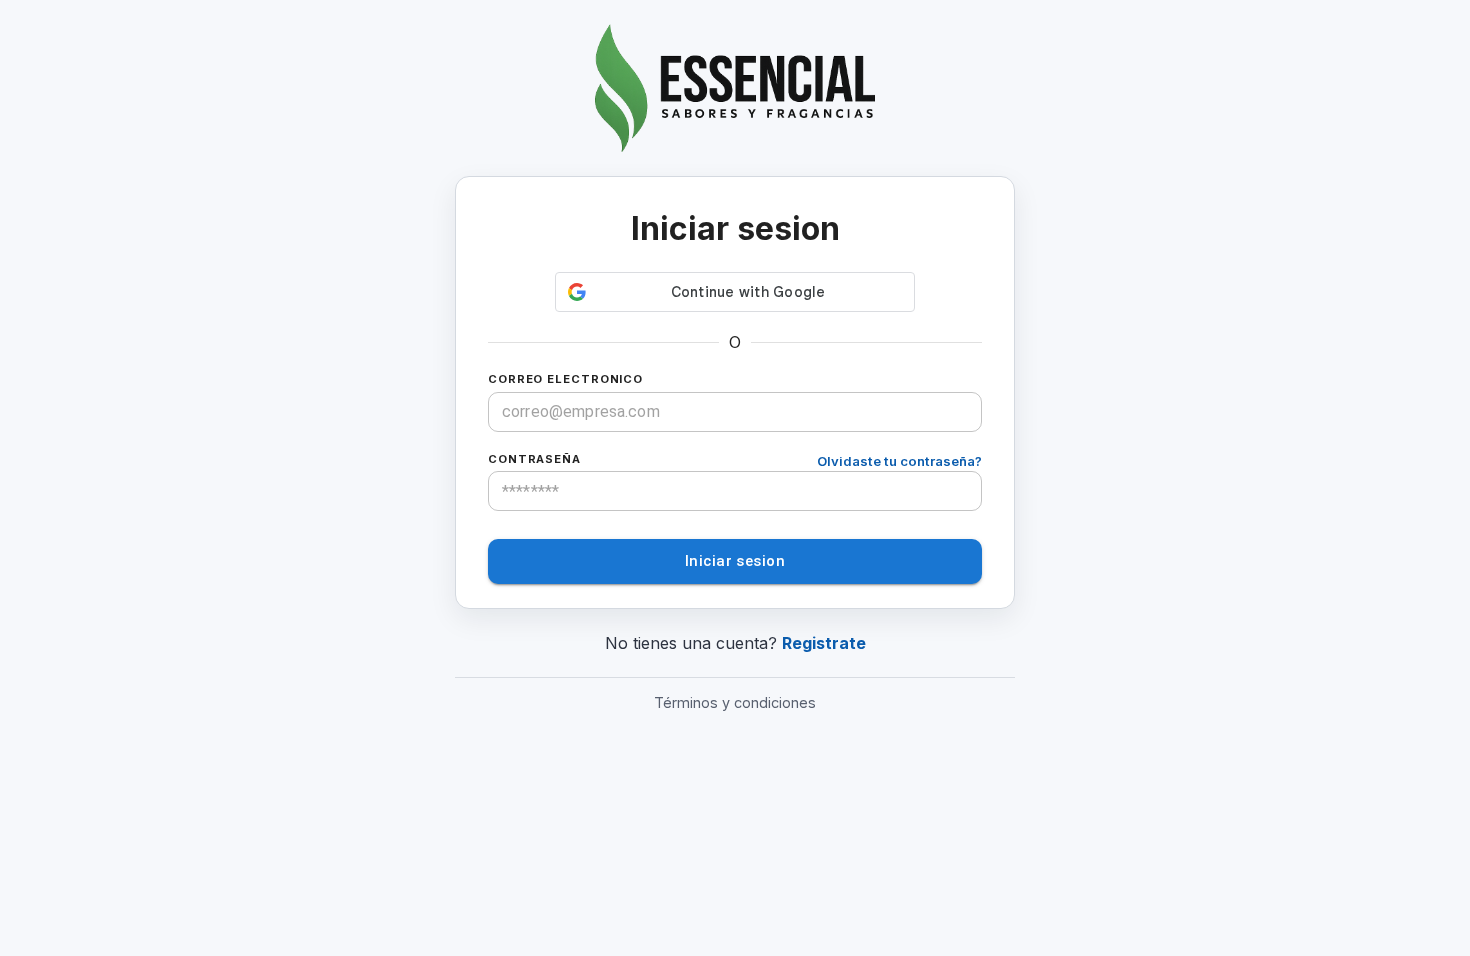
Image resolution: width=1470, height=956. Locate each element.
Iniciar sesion (735, 561)
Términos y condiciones (735, 702)
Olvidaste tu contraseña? (899, 461)
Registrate (824, 643)
